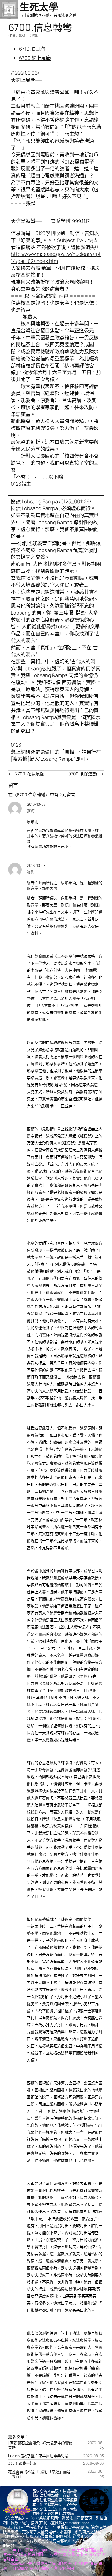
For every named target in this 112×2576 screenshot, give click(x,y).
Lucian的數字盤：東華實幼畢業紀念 (38, 2456)
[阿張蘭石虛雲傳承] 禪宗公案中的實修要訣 (40, 2445)
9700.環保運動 (83, 774)
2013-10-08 (36, 804)
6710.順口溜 (32, 49)
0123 (22, 35)
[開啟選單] (109, 11)
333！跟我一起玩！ (25, 2463)
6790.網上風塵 (35, 58)
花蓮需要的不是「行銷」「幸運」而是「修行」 (39, 2474)
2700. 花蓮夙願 (30, 774)
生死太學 (39, 7)
